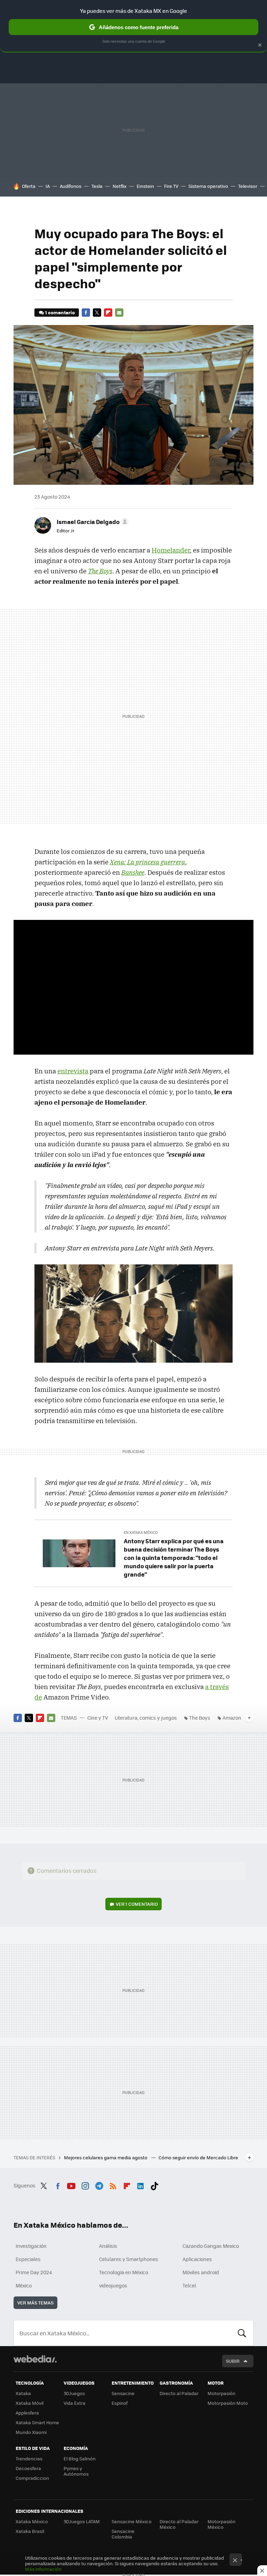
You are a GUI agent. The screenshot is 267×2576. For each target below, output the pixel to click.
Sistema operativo (208, 186)
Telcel (189, 2285)
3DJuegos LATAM (82, 2521)
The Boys (200, 1718)
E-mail (119, 313)
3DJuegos (74, 2393)
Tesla (97, 186)
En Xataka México (141, 1532)
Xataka (23, 2393)
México (24, 2285)
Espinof (120, 2403)
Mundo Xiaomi (31, 2432)
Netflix (120, 186)
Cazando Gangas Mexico (211, 2246)
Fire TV (171, 186)
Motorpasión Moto (228, 2403)
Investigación (31, 2246)
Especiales (28, 2259)
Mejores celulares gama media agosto (106, 2157)
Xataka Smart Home (37, 2422)
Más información (43, 2569)
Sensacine (123, 2393)
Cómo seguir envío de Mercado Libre (198, 2157)
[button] (92, 522)
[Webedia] (35, 2359)
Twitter (97, 313)
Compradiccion (32, 2478)
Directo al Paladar (179, 2393)
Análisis (108, 2246)
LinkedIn (140, 2185)
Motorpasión (221, 2393)
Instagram (85, 2185)
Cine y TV (98, 1718)
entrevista (73, 1071)
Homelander (171, 550)
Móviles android (201, 2272)
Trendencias (29, 2458)
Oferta (29, 186)
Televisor (248, 186)
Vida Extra (75, 2403)
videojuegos (113, 2285)
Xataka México (32, 2521)
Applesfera (27, 2413)
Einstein (145, 186)
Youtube (71, 2185)
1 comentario (60, 312)
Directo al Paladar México (179, 2524)
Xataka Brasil (30, 2531)
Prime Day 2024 (34, 2272)
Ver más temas (35, 2303)
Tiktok (154, 2185)
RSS (113, 2185)
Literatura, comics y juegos (146, 1718)
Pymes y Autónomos (76, 2471)
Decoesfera (28, 2468)
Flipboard (108, 313)
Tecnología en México (124, 2272)
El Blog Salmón (80, 2458)
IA (48, 186)
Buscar (242, 2333)
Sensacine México (132, 2521)
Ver (137, 1904)
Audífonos (71, 186)
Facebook (86, 313)
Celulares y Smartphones (129, 2259)
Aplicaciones (197, 2259)
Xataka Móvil (30, 2403)
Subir (233, 2361)
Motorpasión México (221, 2524)
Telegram (99, 2185)
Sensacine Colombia (123, 2534)
